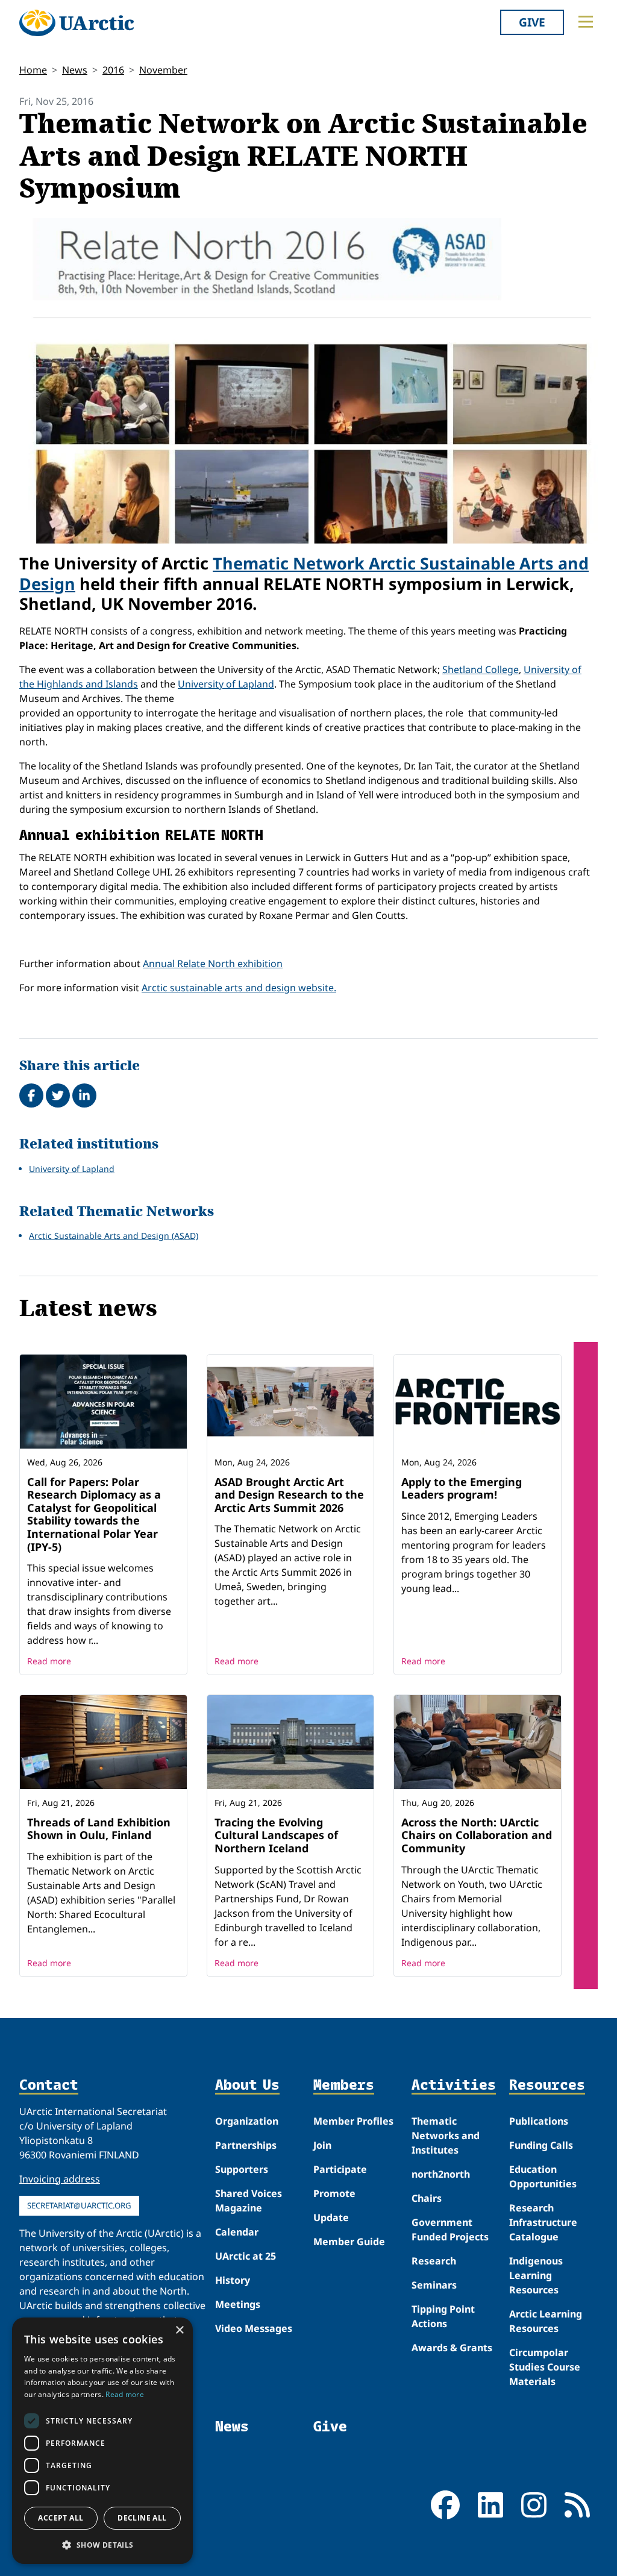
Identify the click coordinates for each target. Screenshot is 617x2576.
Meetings (238, 2304)
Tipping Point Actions (443, 2316)
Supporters (242, 2169)
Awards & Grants (452, 2348)
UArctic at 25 (246, 2256)
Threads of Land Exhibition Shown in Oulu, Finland (99, 1829)
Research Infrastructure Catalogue (543, 2222)
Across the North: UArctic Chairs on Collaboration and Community (477, 1835)
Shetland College (481, 669)
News (75, 70)
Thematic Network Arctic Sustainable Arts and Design (304, 573)
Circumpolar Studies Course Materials (545, 2367)
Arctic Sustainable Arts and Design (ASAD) (114, 1236)
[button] (102, 2545)
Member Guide (349, 2242)
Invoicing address (60, 2179)
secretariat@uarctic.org (79, 2205)
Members (344, 2085)
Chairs (427, 2198)
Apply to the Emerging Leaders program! (462, 1488)
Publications (539, 2121)
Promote (334, 2193)
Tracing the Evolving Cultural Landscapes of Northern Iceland (276, 1835)
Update (331, 2217)
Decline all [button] (142, 2518)
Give (532, 22)
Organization (247, 2121)
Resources (547, 2085)
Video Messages (254, 2328)
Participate (340, 2169)
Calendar (237, 2232)
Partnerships (246, 2145)
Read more (49, 1661)
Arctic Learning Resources (546, 2321)
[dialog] (102, 2441)
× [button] (179, 2330)
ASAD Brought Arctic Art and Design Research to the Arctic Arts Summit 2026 (289, 1495)
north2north (441, 2174)
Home (33, 70)
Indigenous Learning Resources (536, 2275)
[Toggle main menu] (586, 22)
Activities (454, 2085)
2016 (113, 70)
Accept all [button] (61, 2518)
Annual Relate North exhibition (213, 964)
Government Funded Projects (450, 2230)
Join (322, 2145)
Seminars (434, 2285)
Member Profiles (353, 2121)
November (163, 70)
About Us (247, 2085)
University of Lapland (226, 684)
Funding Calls (541, 2145)
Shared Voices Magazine (249, 2201)
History (233, 2280)
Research (434, 2261)
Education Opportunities (543, 2176)
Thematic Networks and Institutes (446, 2136)
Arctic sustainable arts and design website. (239, 988)
